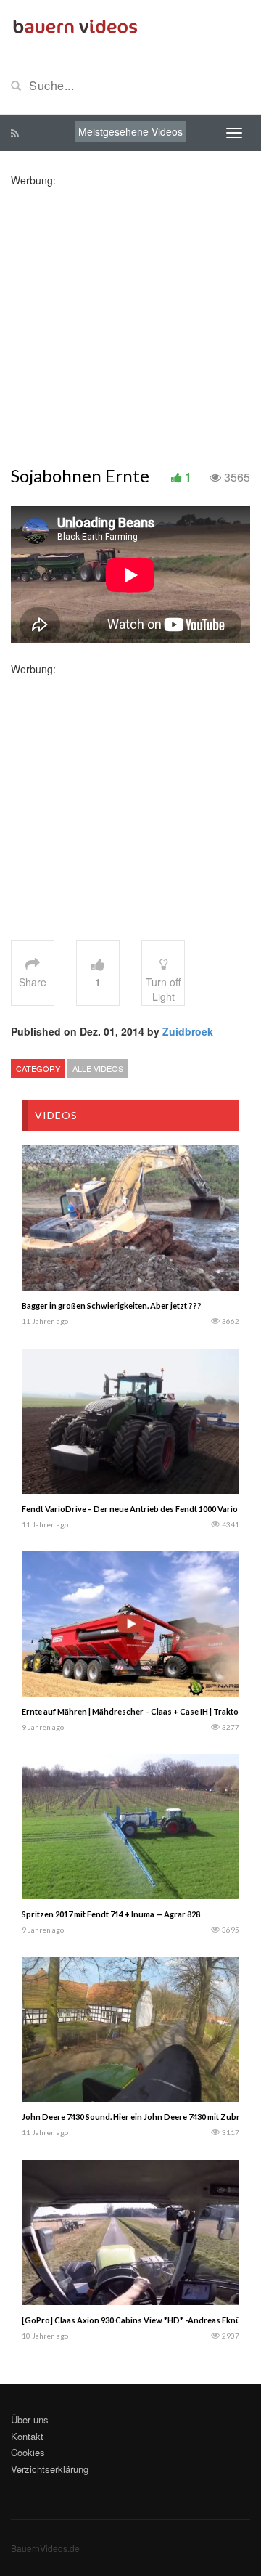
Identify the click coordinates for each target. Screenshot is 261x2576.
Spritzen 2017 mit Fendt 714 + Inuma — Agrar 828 (111, 1914)
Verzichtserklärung (50, 2469)
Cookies (28, 2452)
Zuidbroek (188, 1031)
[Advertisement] (130, 318)
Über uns (30, 2419)
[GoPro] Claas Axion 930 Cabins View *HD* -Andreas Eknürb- (137, 2320)
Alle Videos (98, 1068)
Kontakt (27, 2436)
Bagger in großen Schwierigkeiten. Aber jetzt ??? (112, 1305)
